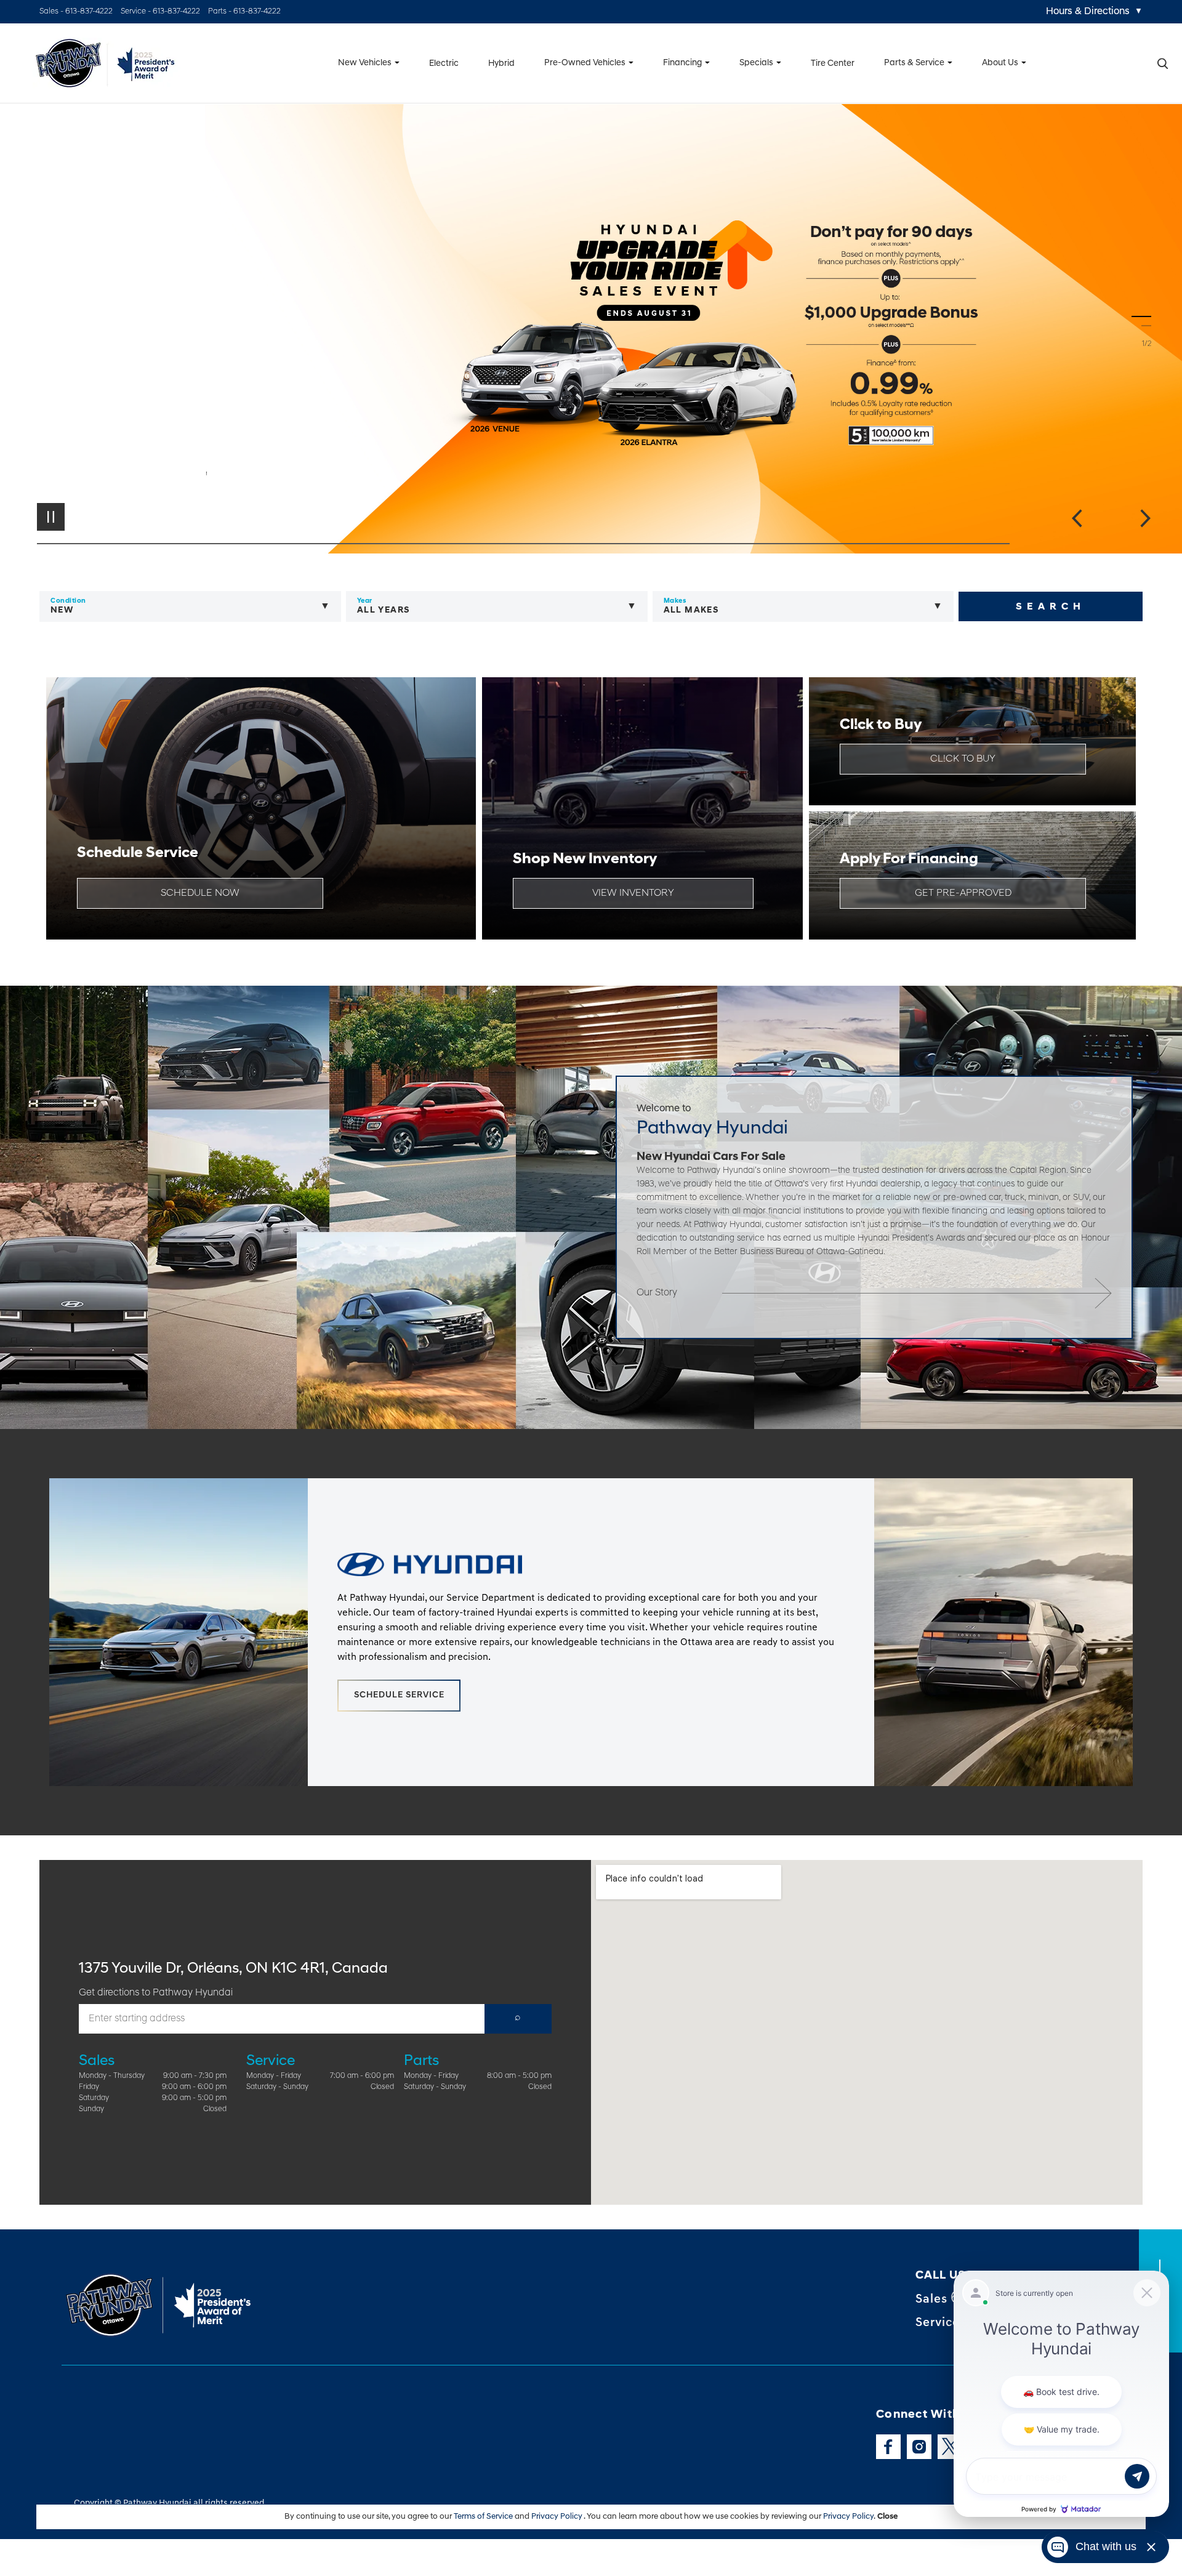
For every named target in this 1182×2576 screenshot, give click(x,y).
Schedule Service (399, 1695)
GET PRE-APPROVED (963, 893)
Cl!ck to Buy (963, 759)
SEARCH (1051, 607)
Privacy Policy (557, 2517)
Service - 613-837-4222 (160, 11)
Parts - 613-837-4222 (244, 11)
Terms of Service (484, 2517)
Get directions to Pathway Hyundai (156, 1993)
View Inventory (633, 893)
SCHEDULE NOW (200, 893)
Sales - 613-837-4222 (76, 11)
